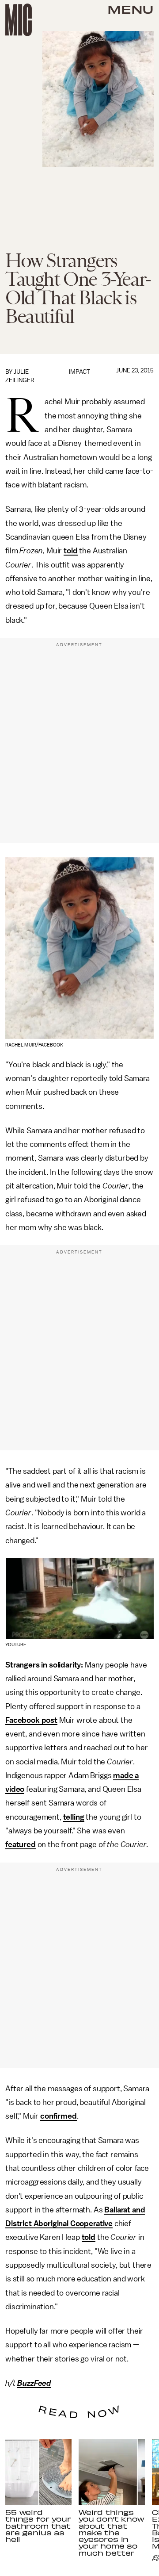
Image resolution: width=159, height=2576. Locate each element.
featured (21, 1844)
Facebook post (31, 1720)
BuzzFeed (34, 2383)
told (70, 551)
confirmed (59, 2116)
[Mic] (19, 20)
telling (74, 1817)
